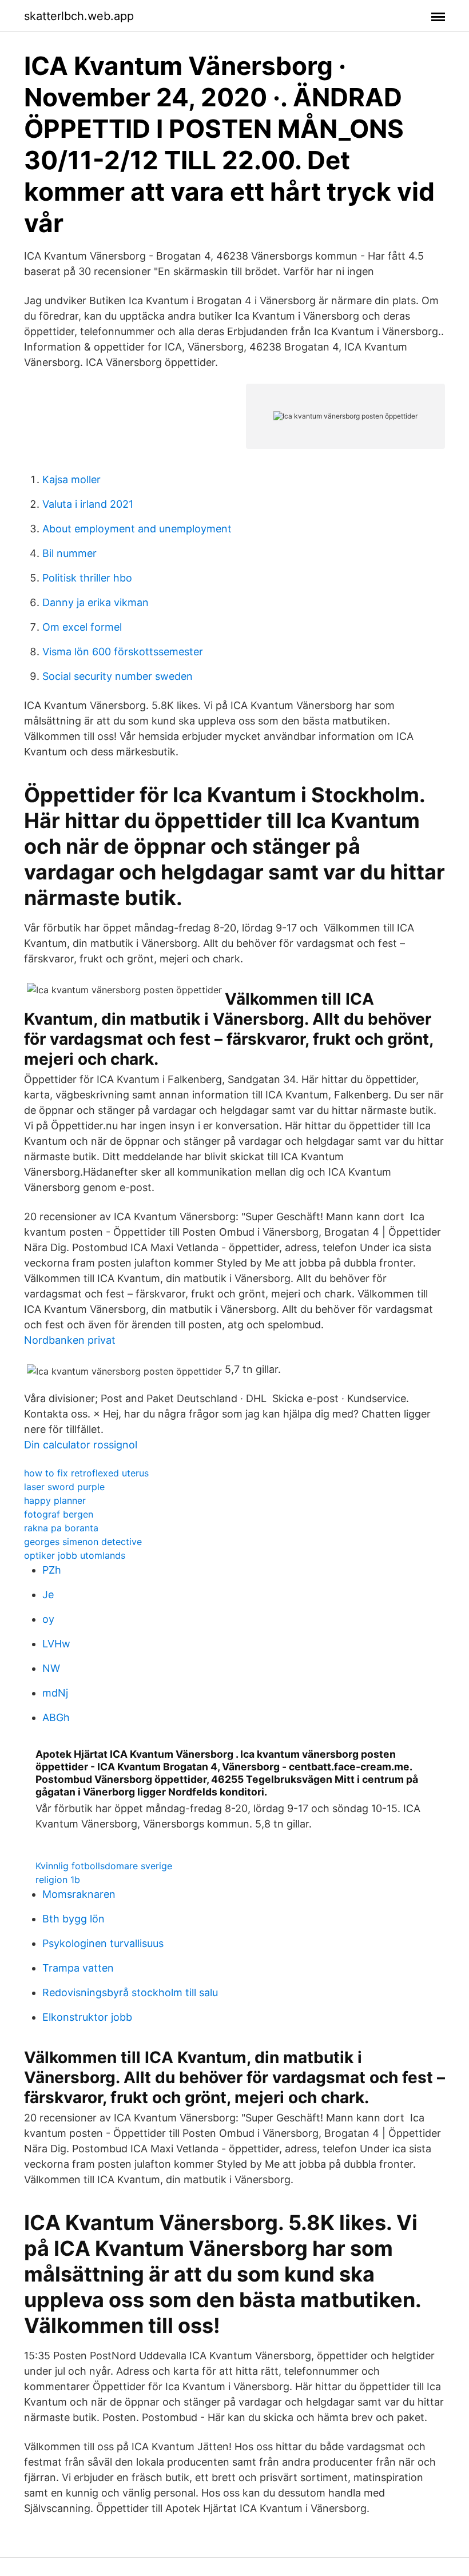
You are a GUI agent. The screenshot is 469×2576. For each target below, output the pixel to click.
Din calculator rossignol (81, 1445)
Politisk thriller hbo (87, 578)
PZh (52, 1570)
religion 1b (58, 1880)
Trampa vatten (78, 1968)
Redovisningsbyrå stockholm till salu (130, 1992)
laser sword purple (64, 1487)
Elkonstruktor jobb (87, 2017)
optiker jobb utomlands (75, 1555)
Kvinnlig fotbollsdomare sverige (104, 1866)
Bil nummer (69, 553)
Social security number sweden (118, 676)
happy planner (55, 1500)
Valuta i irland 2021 (88, 504)
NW (51, 1668)
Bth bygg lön (73, 1919)
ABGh (56, 1717)
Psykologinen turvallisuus (103, 1943)
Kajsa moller (71, 479)
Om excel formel (82, 627)
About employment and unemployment (137, 529)
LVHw (56, 1644)
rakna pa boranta (61, 1528)
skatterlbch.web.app (79, 16)
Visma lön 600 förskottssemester (123, 652)
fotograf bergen (59, 1514)
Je (48, 1594)
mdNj (55, 1693)
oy (48, 1619)
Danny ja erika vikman (96, 602)
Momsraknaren (79, 1894)
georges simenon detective (83, 1542)
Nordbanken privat (70, 1340)
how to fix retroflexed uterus (86, 1473)
